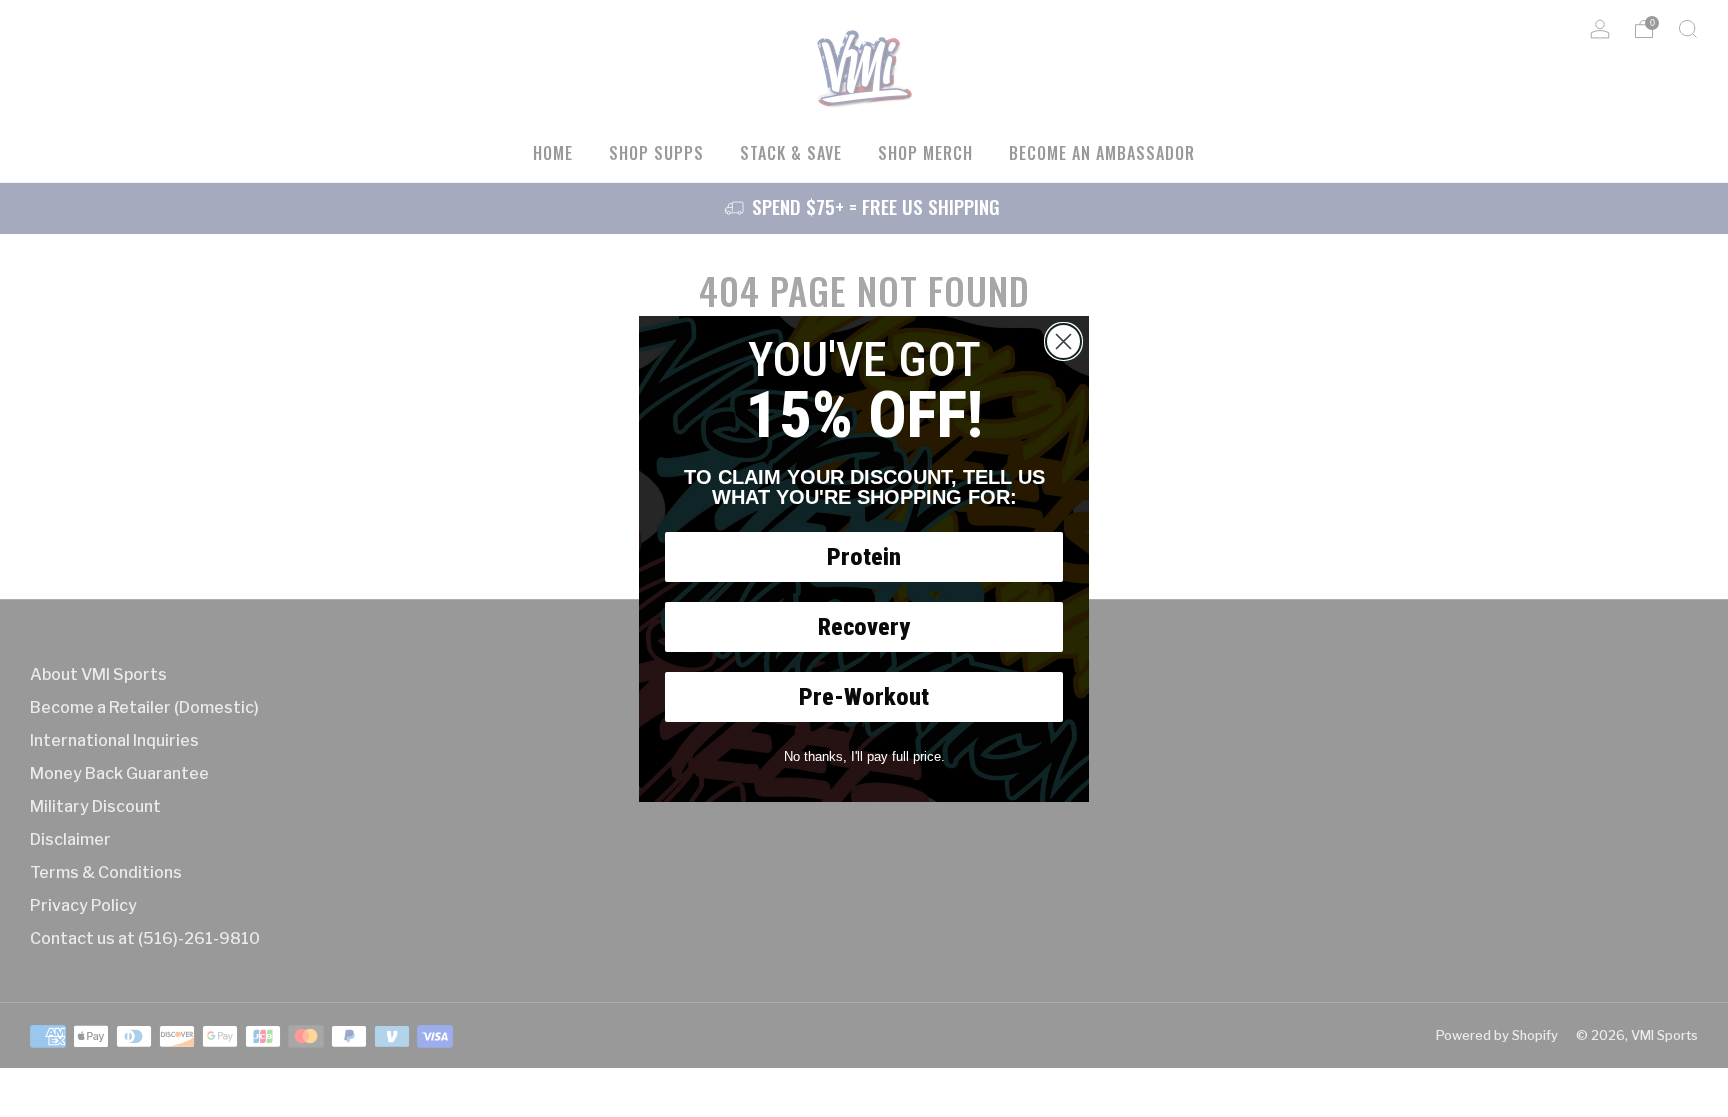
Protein (864, 557)
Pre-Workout (864, 697)
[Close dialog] (1063, 341)
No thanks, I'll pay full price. (864, 756)
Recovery (864, 627)
